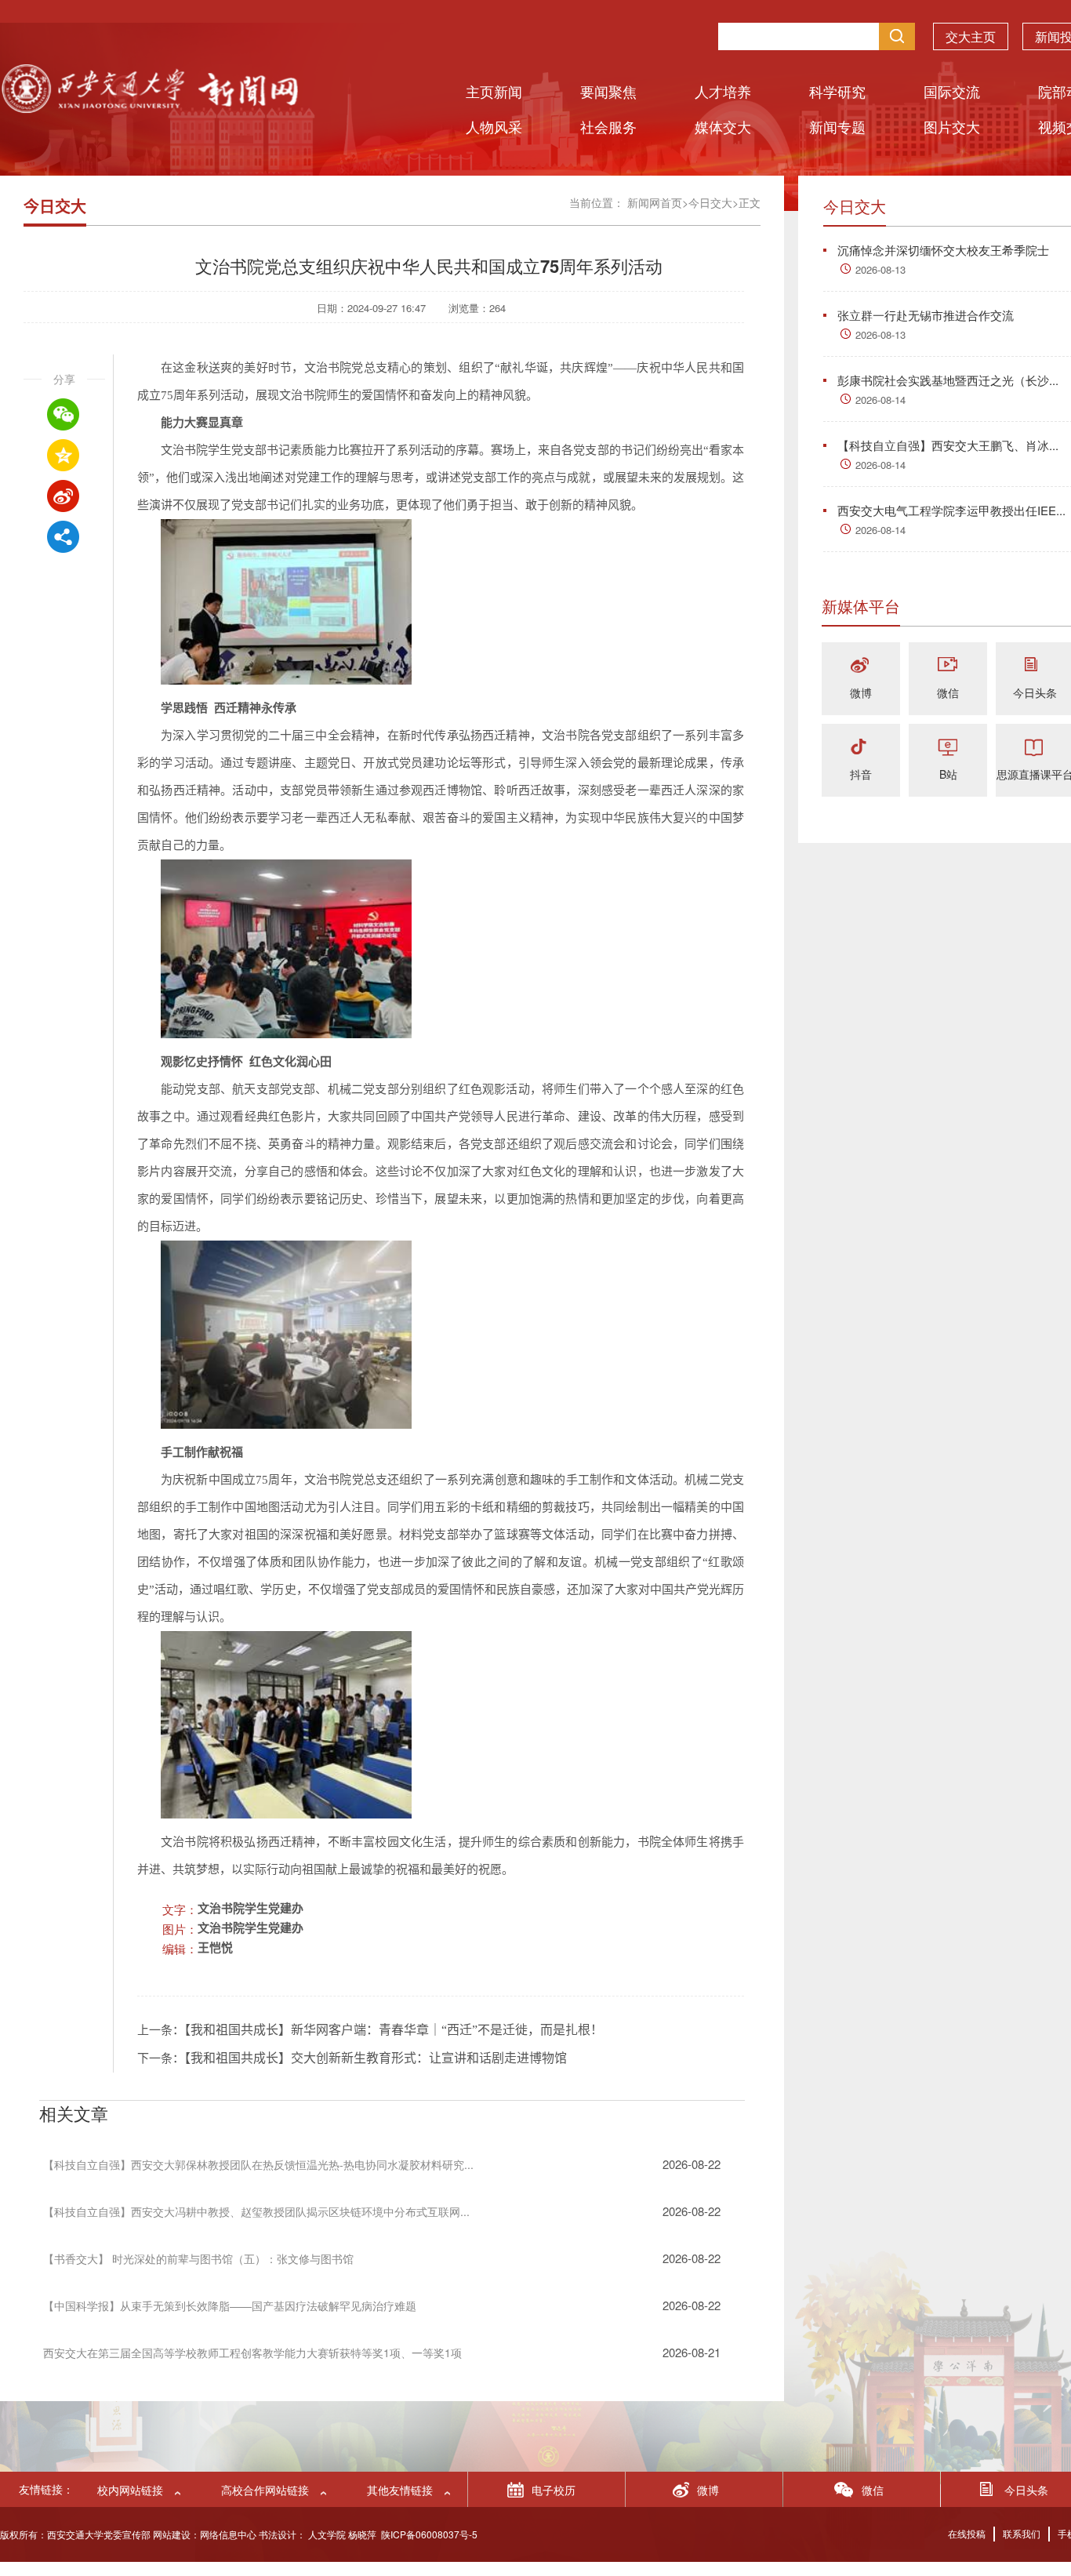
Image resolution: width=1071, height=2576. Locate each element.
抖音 (861, 774)
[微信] (948, 666)
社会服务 (608, 126)
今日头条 (1035, 692)
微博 (861, 692)
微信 (948, 692)
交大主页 (971, 36)
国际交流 (952, 91)
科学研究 (837, 91)
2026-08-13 (880, 269)
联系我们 (1022, 2533)
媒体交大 (723, 126)
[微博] (861, 666)
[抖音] (861, 748)
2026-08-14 (880, 400)
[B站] (948, 748)
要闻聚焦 (608, 91)
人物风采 (494, 126)
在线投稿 (967, 2533)
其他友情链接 (400, 2490)
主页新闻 (494, 91)
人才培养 (723, 91)
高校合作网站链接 (265, 2490)
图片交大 (952, 126)
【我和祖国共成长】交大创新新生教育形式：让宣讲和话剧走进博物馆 (376, 2058)
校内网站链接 (130, 2490)
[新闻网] (149, 108)
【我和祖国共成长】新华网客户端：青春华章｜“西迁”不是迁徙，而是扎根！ (394, 2030)
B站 (948, 774)
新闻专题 (837, 126)
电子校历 (554, 2490)
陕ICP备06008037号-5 (429, 2534)
